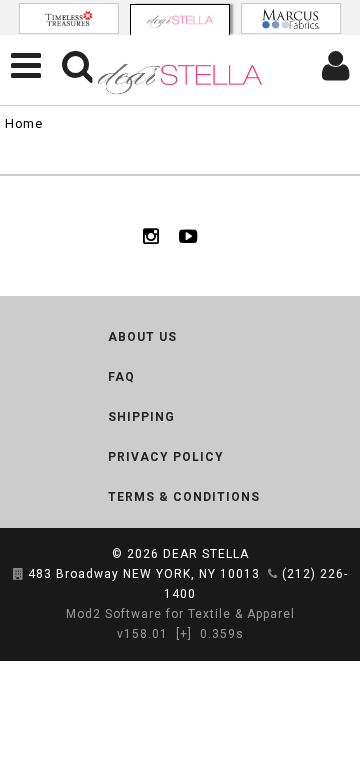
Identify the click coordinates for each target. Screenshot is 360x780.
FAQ (121, 377)
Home (23, 123)
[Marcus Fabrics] (291, 18)
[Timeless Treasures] (69, 18)
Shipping (141, 417)
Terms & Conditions (184, 497)
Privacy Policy (166, 457)
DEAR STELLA (206, 554)
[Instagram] (151, 236)
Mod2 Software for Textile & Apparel (180, 614)
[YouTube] (188, 236)
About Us (142, 337)
